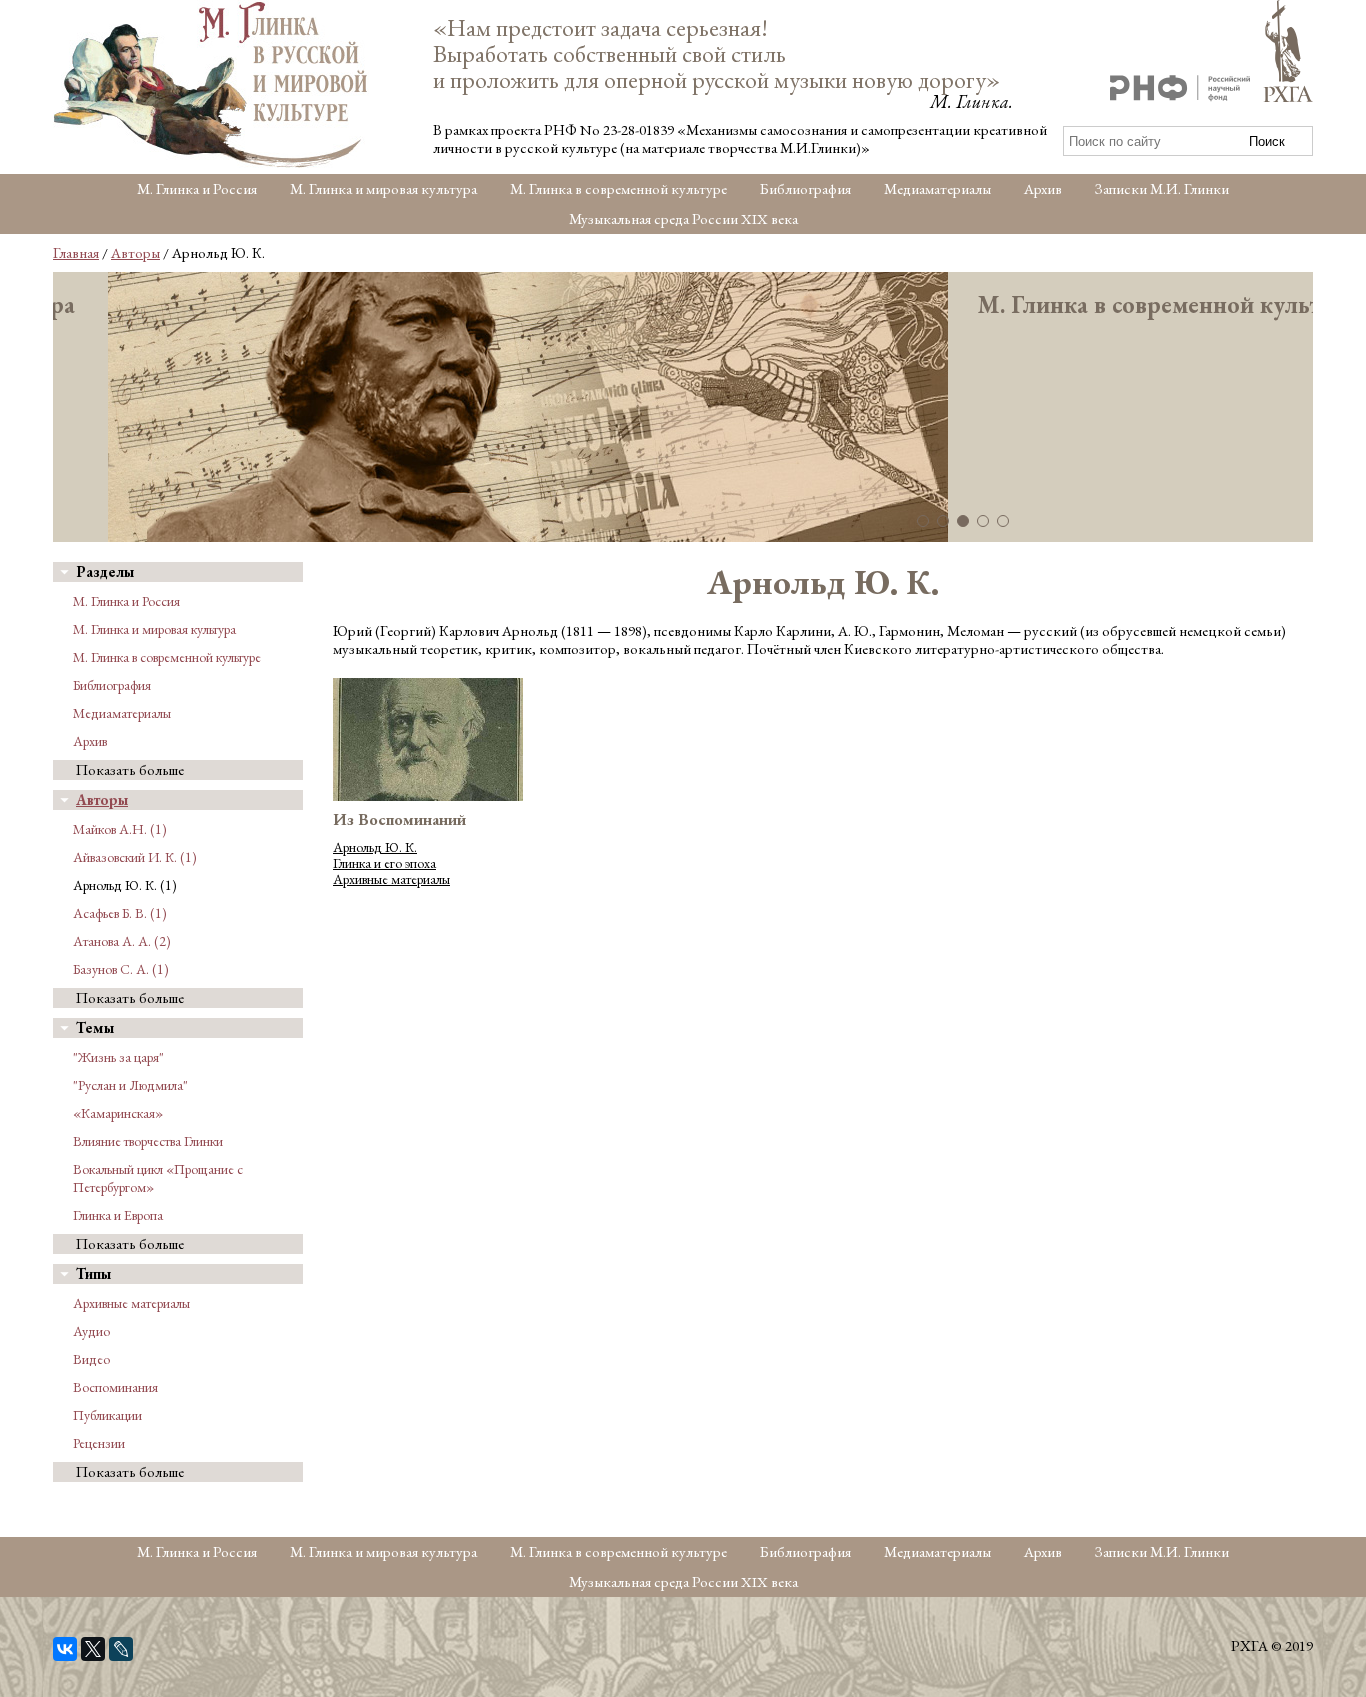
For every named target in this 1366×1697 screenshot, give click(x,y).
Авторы (135, 252)
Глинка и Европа (118, 1215)
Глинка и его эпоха (384, 863)
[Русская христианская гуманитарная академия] (1288, 53)
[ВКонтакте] (65, 1649)
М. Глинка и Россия (197, 188)
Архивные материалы (131, 1303)
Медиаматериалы (937, 188)
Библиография (805, 188)
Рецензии (99, 1443)
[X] (93, 1649)
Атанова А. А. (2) (122, 941)
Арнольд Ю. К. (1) (125, 885)
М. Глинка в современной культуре (618, 188)
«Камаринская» (118, 1113)
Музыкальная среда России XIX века (683, 218)
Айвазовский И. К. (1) (135, 857)
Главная (76, 252)
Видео (91, 1359)
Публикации (107, 1415)
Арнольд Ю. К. (375, 847)
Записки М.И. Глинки (1162, 188)
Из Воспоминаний (399, 819)
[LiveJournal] (121, 1649)
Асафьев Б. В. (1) (120, 913)
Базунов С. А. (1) (121, 969)
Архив (1043, 188)
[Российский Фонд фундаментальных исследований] (1180, 90)
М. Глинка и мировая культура (383, 188)
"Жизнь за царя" (118, 1057)
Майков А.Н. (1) (120, 829)
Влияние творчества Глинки (148, 1141)
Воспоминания (115, 1387)
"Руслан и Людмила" (130, 1085)
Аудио (91, 1331)
